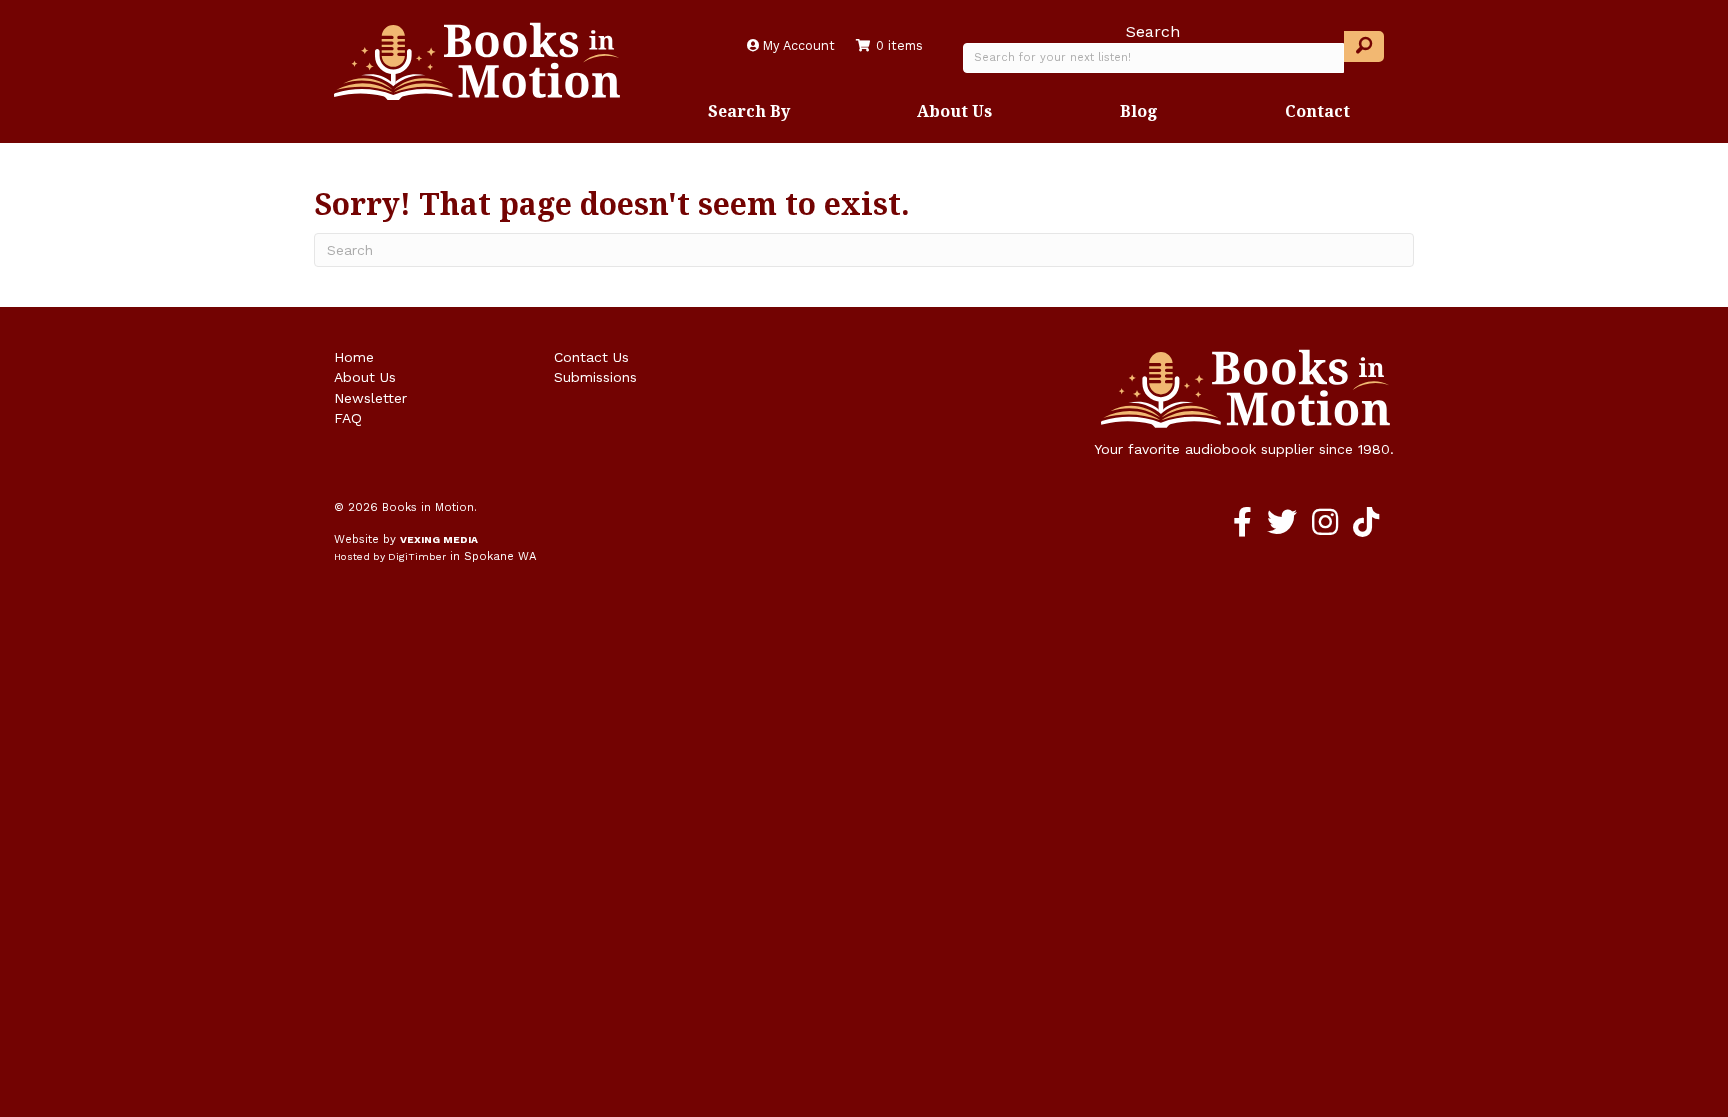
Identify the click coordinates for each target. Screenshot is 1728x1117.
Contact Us (591, 357)
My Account (797, 45)
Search (1153, 31)
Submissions (595, 377)
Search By (749, 111)
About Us (954, 111)
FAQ (348, 418)
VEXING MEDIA (439, 539)
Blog (1139, 111)
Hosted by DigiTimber (390, 556)
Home (354, 357)
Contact (1317, 111)
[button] (1364, 46)
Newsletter (370, 398)
